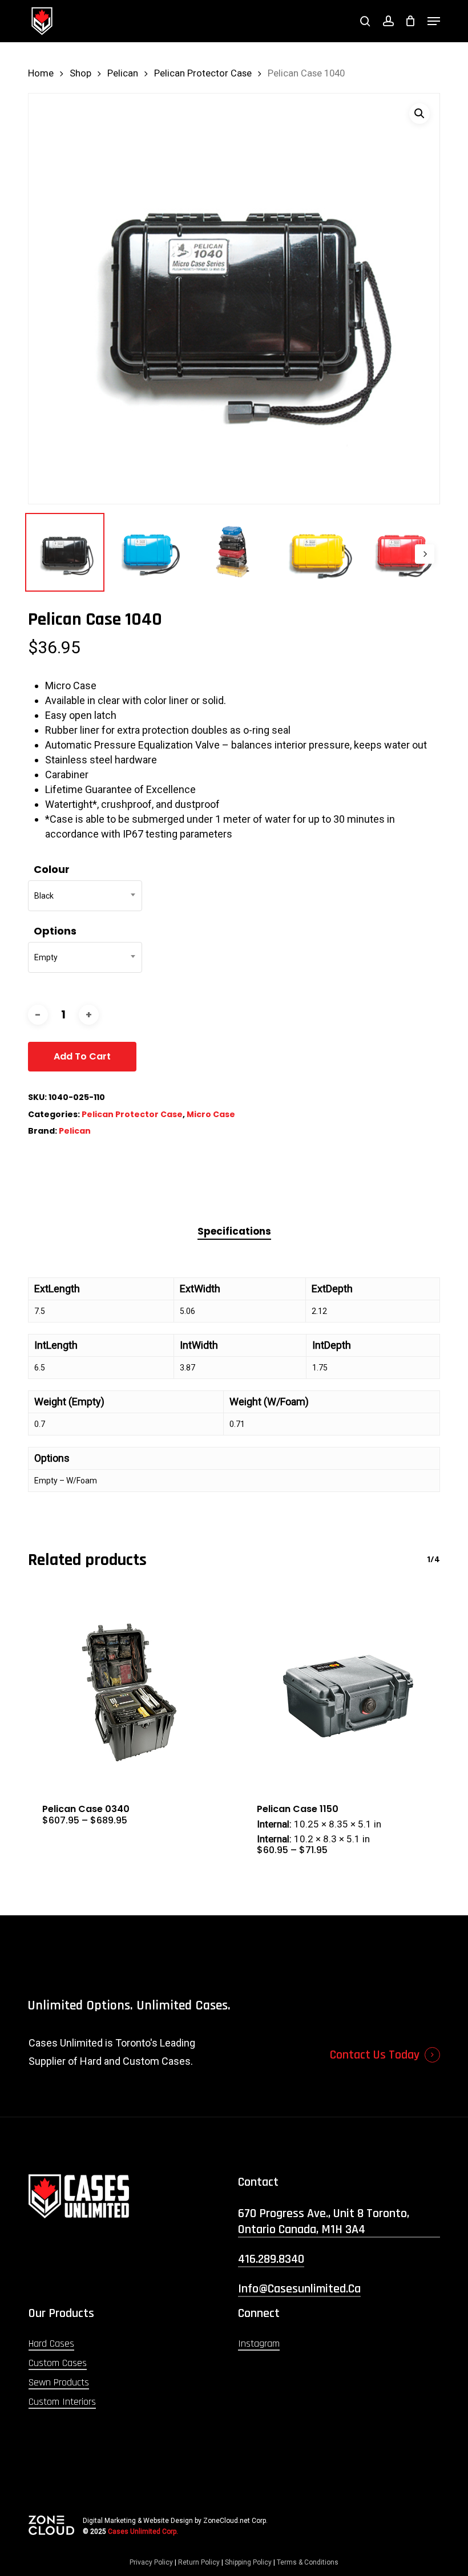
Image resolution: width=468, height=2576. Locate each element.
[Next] (425, 554)
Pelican (123, 73)
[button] (434, 21)
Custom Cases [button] (58, 2363)
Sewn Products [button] (59, 2382)
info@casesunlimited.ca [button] (299, 2289)
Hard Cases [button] (51, 2344)
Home (41, 73)
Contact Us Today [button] (375, 2055)
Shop (80, 73)
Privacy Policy (151, 2562)
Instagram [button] (259, 2344)
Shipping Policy (248, 2562)
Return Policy (199, 2562)
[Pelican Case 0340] (127, 1690)
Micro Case (211, 1114)
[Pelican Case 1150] (341, 1690)
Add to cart (82, 1056)
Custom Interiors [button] (62, 2402)
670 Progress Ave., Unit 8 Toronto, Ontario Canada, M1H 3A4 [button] (324, 2222)
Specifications (234, 1231)
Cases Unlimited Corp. (143, 2531)
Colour (52, 869)
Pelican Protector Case (203, 73)
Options (55, 931)
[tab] (234, 1232)
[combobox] (85, 896)
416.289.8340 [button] (271, 2259)
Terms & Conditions (308, 2562)
